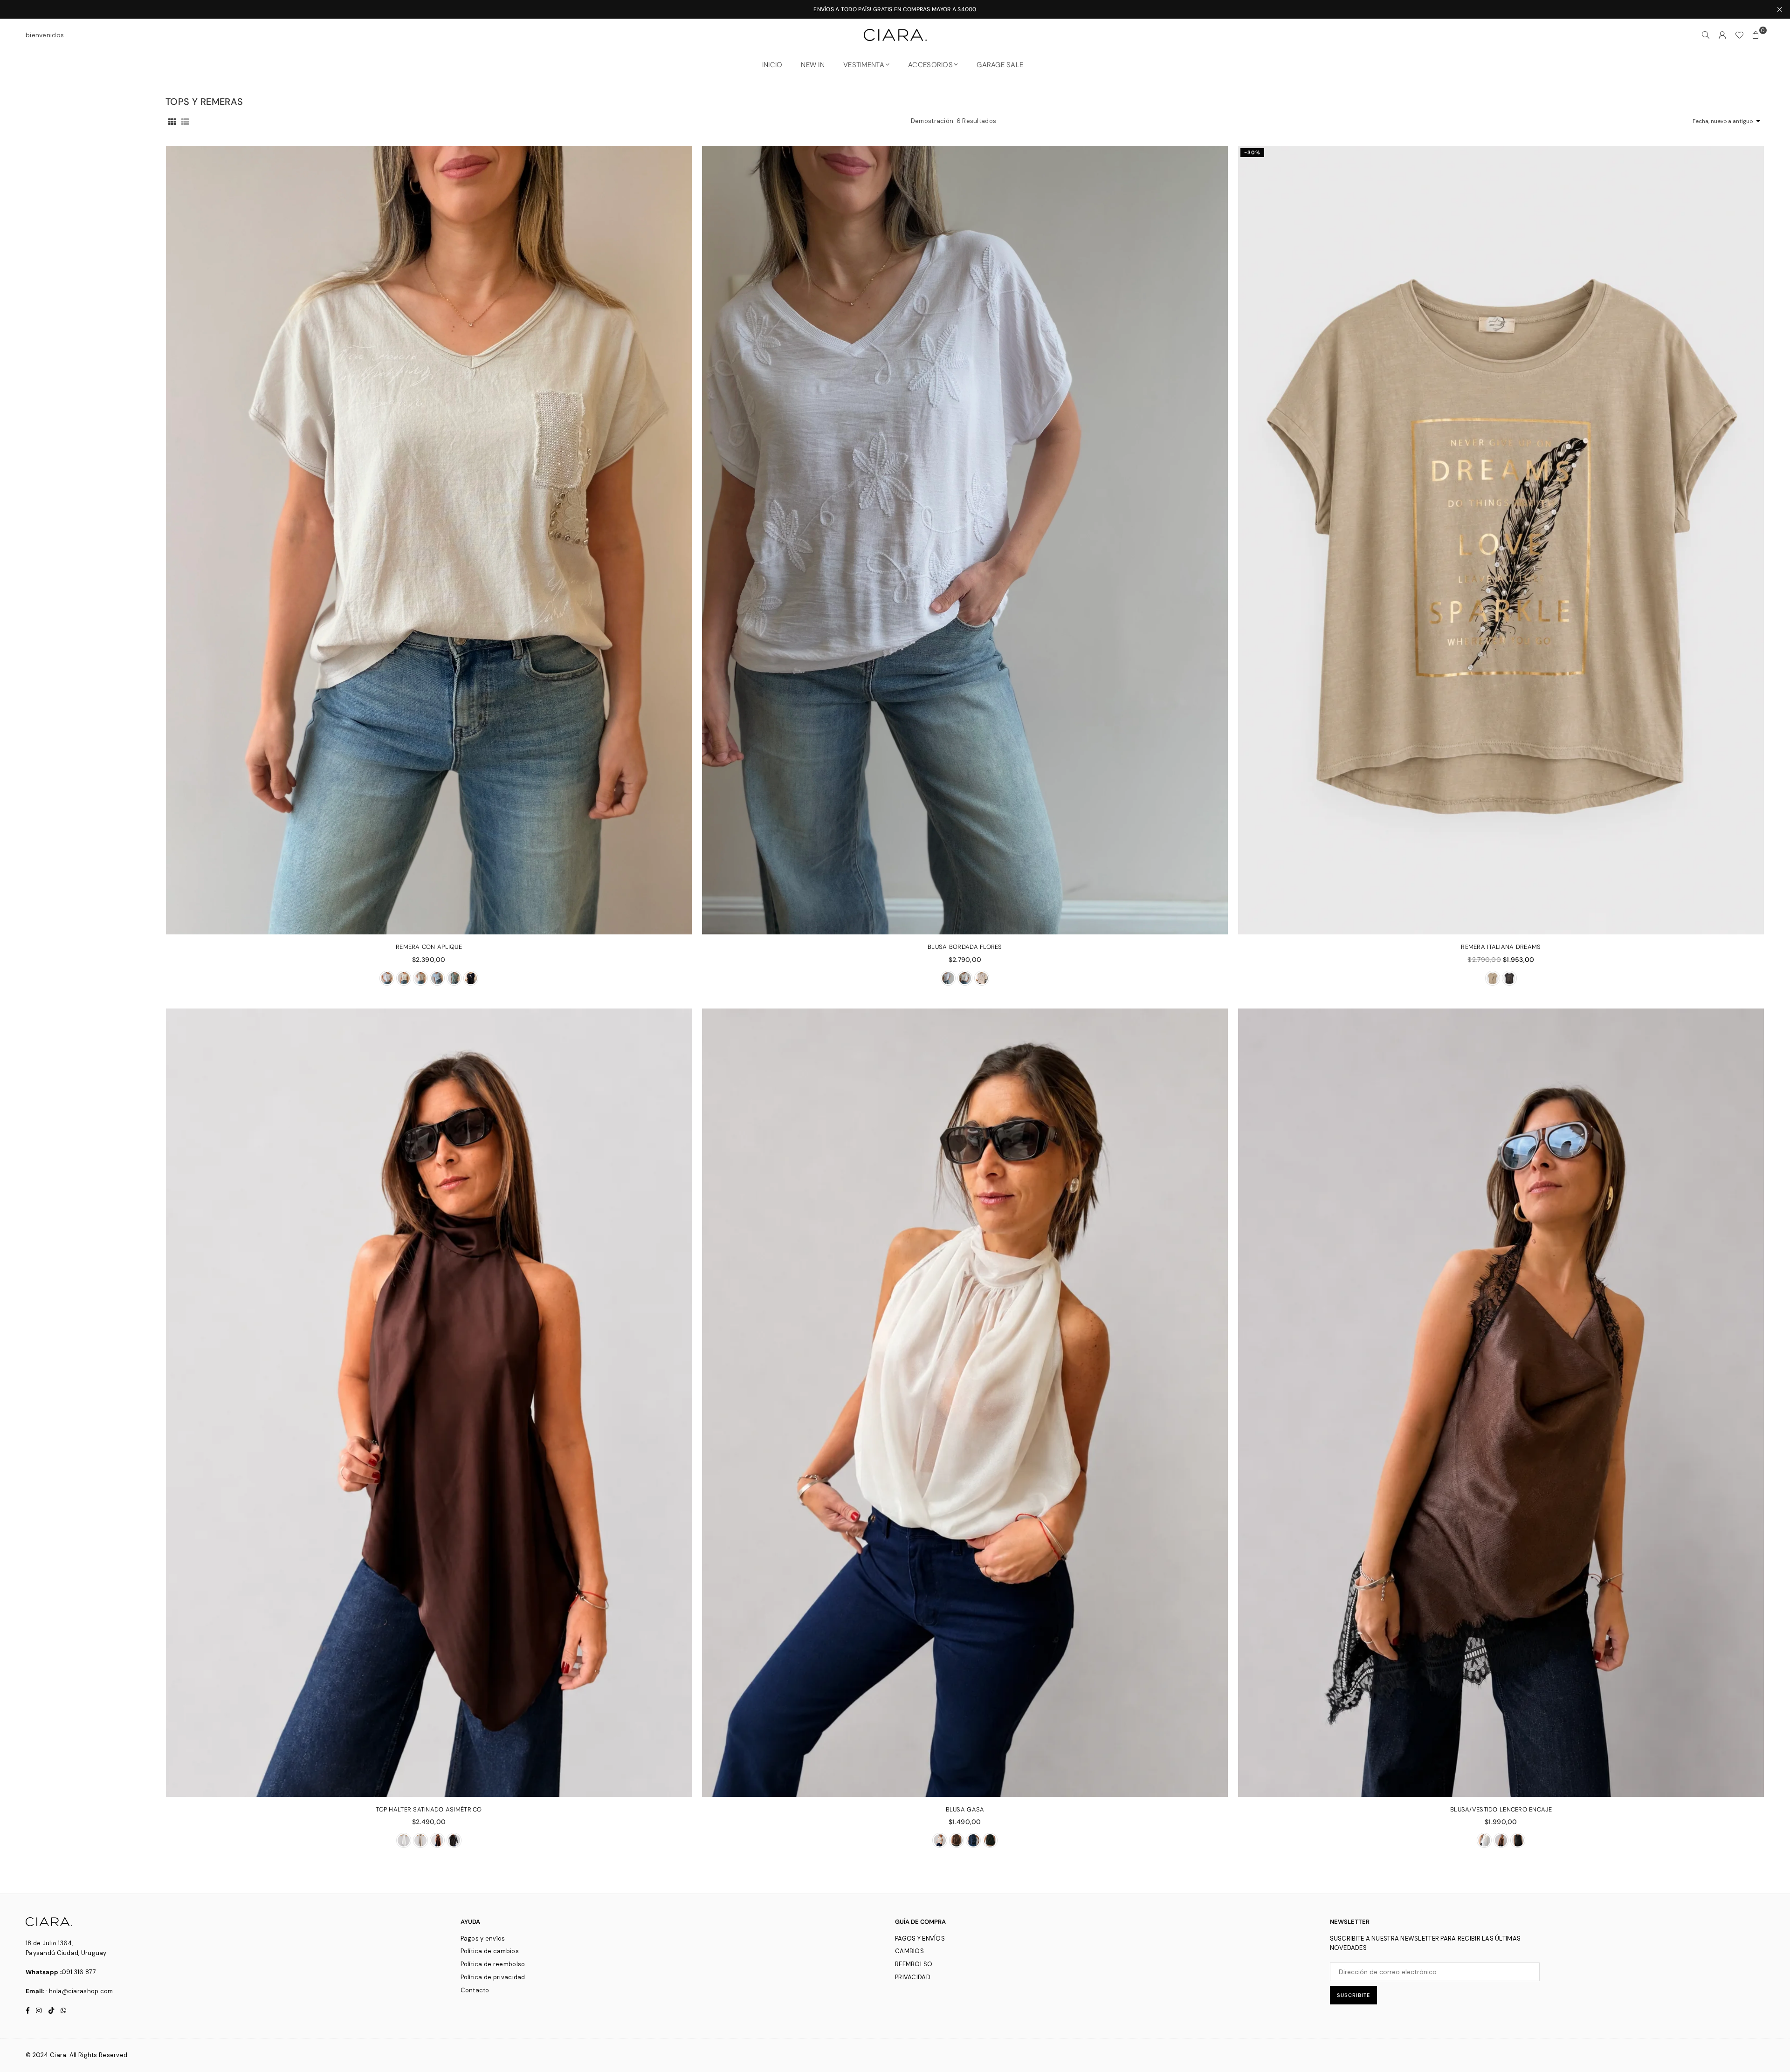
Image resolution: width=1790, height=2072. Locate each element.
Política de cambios (490, 1951)
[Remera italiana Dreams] (1501, 540)
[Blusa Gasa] (965, 1403)
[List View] (185, 121)
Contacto (475, 1990)
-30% (1252, 152)
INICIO (772, 65)
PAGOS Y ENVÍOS (920, 1938)
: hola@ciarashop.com (79, 1991)
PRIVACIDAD (913, 1977)
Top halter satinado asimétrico (429, 1809)
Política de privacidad (493, 1977)
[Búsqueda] (1706, 35)
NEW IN (813, 65)
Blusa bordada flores (965, 947)
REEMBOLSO (914, 1964)
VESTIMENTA (864, 65)
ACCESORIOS (930, 65)
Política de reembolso (493, 1964)
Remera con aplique (429, 947)
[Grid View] (172, 121)
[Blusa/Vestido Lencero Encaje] (1501, 1403)
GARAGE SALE (1000, 65)
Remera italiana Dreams (1501, 947)
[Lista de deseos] (1739, 35)
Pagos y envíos (483, 1938)
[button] (1756, 35)
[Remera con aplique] (429, 540)
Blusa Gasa (965, 1809)
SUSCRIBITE (1353, 1995)
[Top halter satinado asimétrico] (429, 1403)
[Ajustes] (1722, 35)
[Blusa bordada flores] (965, 540)
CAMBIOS (909, 1951)
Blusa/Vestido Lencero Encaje (1501, 1809)
